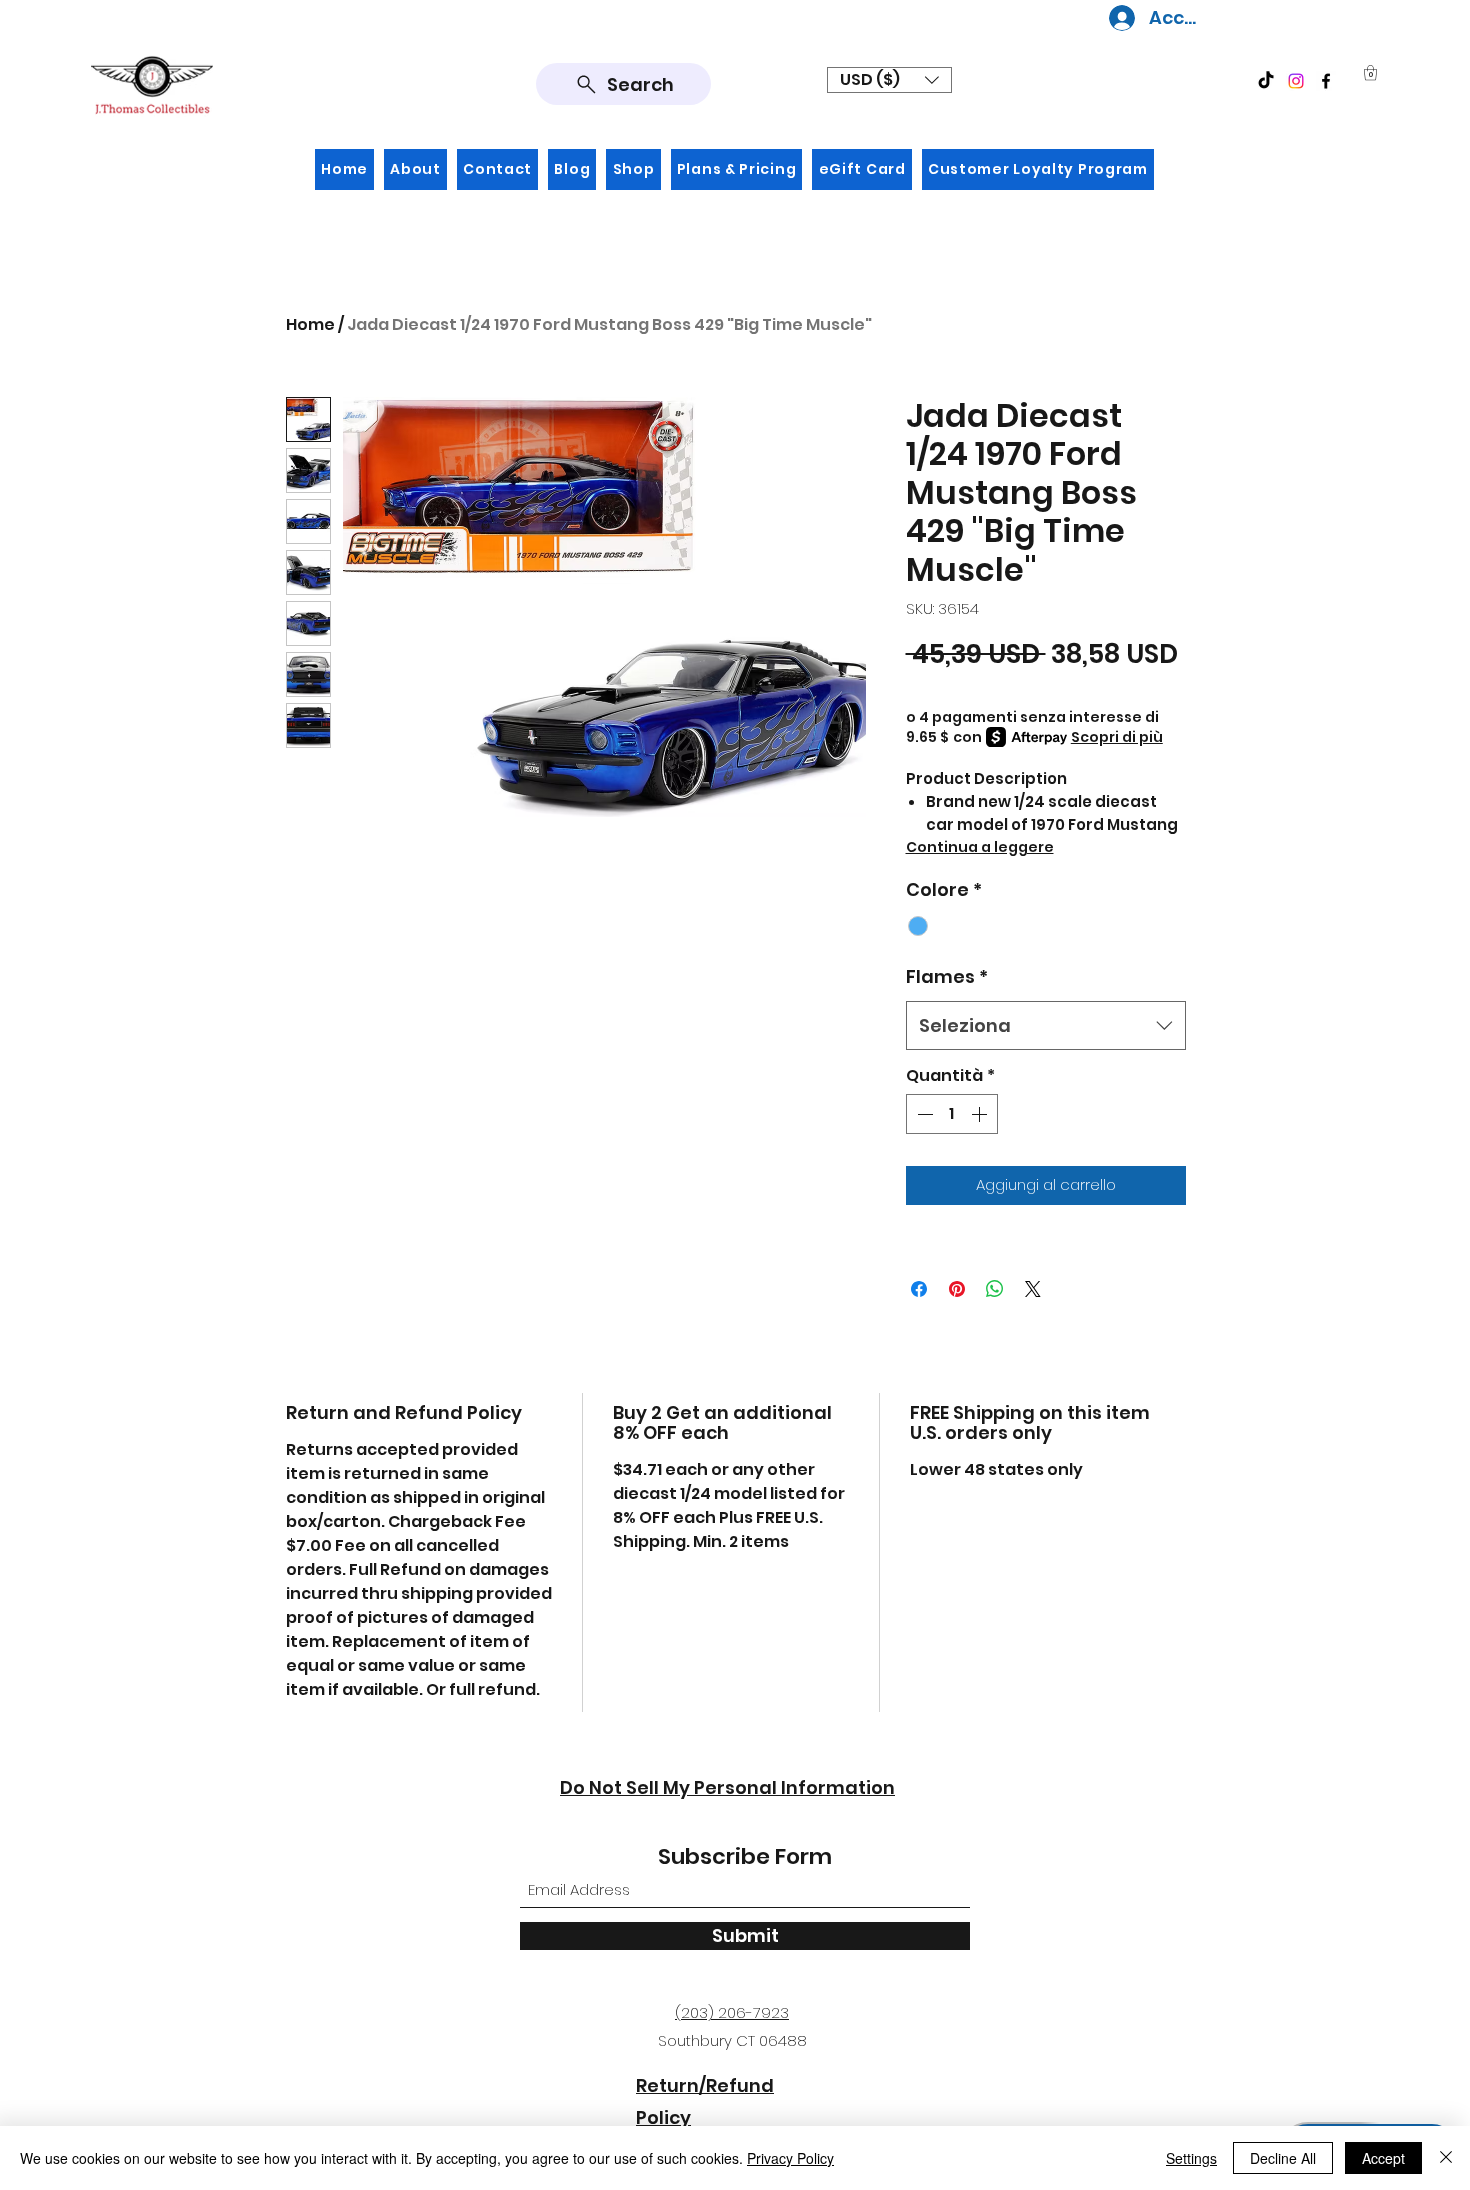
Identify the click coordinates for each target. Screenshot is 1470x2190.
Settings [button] (1191, 2158)
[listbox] (889, 80)
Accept (1383, 2158)
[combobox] (1046, 1026)
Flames (947, 976)
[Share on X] (1033, 1289)
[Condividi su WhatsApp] (995, 1289)
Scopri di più (1117, 737)
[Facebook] (1326, 81)
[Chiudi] (1446, 2158)
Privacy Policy (790, 2158)
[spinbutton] (952, 1114)
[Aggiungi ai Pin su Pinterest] (957, 1289)
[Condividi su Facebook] (919, 1289)
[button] (889, 80)
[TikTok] (1266, 81)
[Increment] (981, 1114)
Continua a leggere (980, 847)
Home (310, 324)
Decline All (1283, 2158)
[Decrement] (923, 1114)
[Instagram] (1296, 81)
